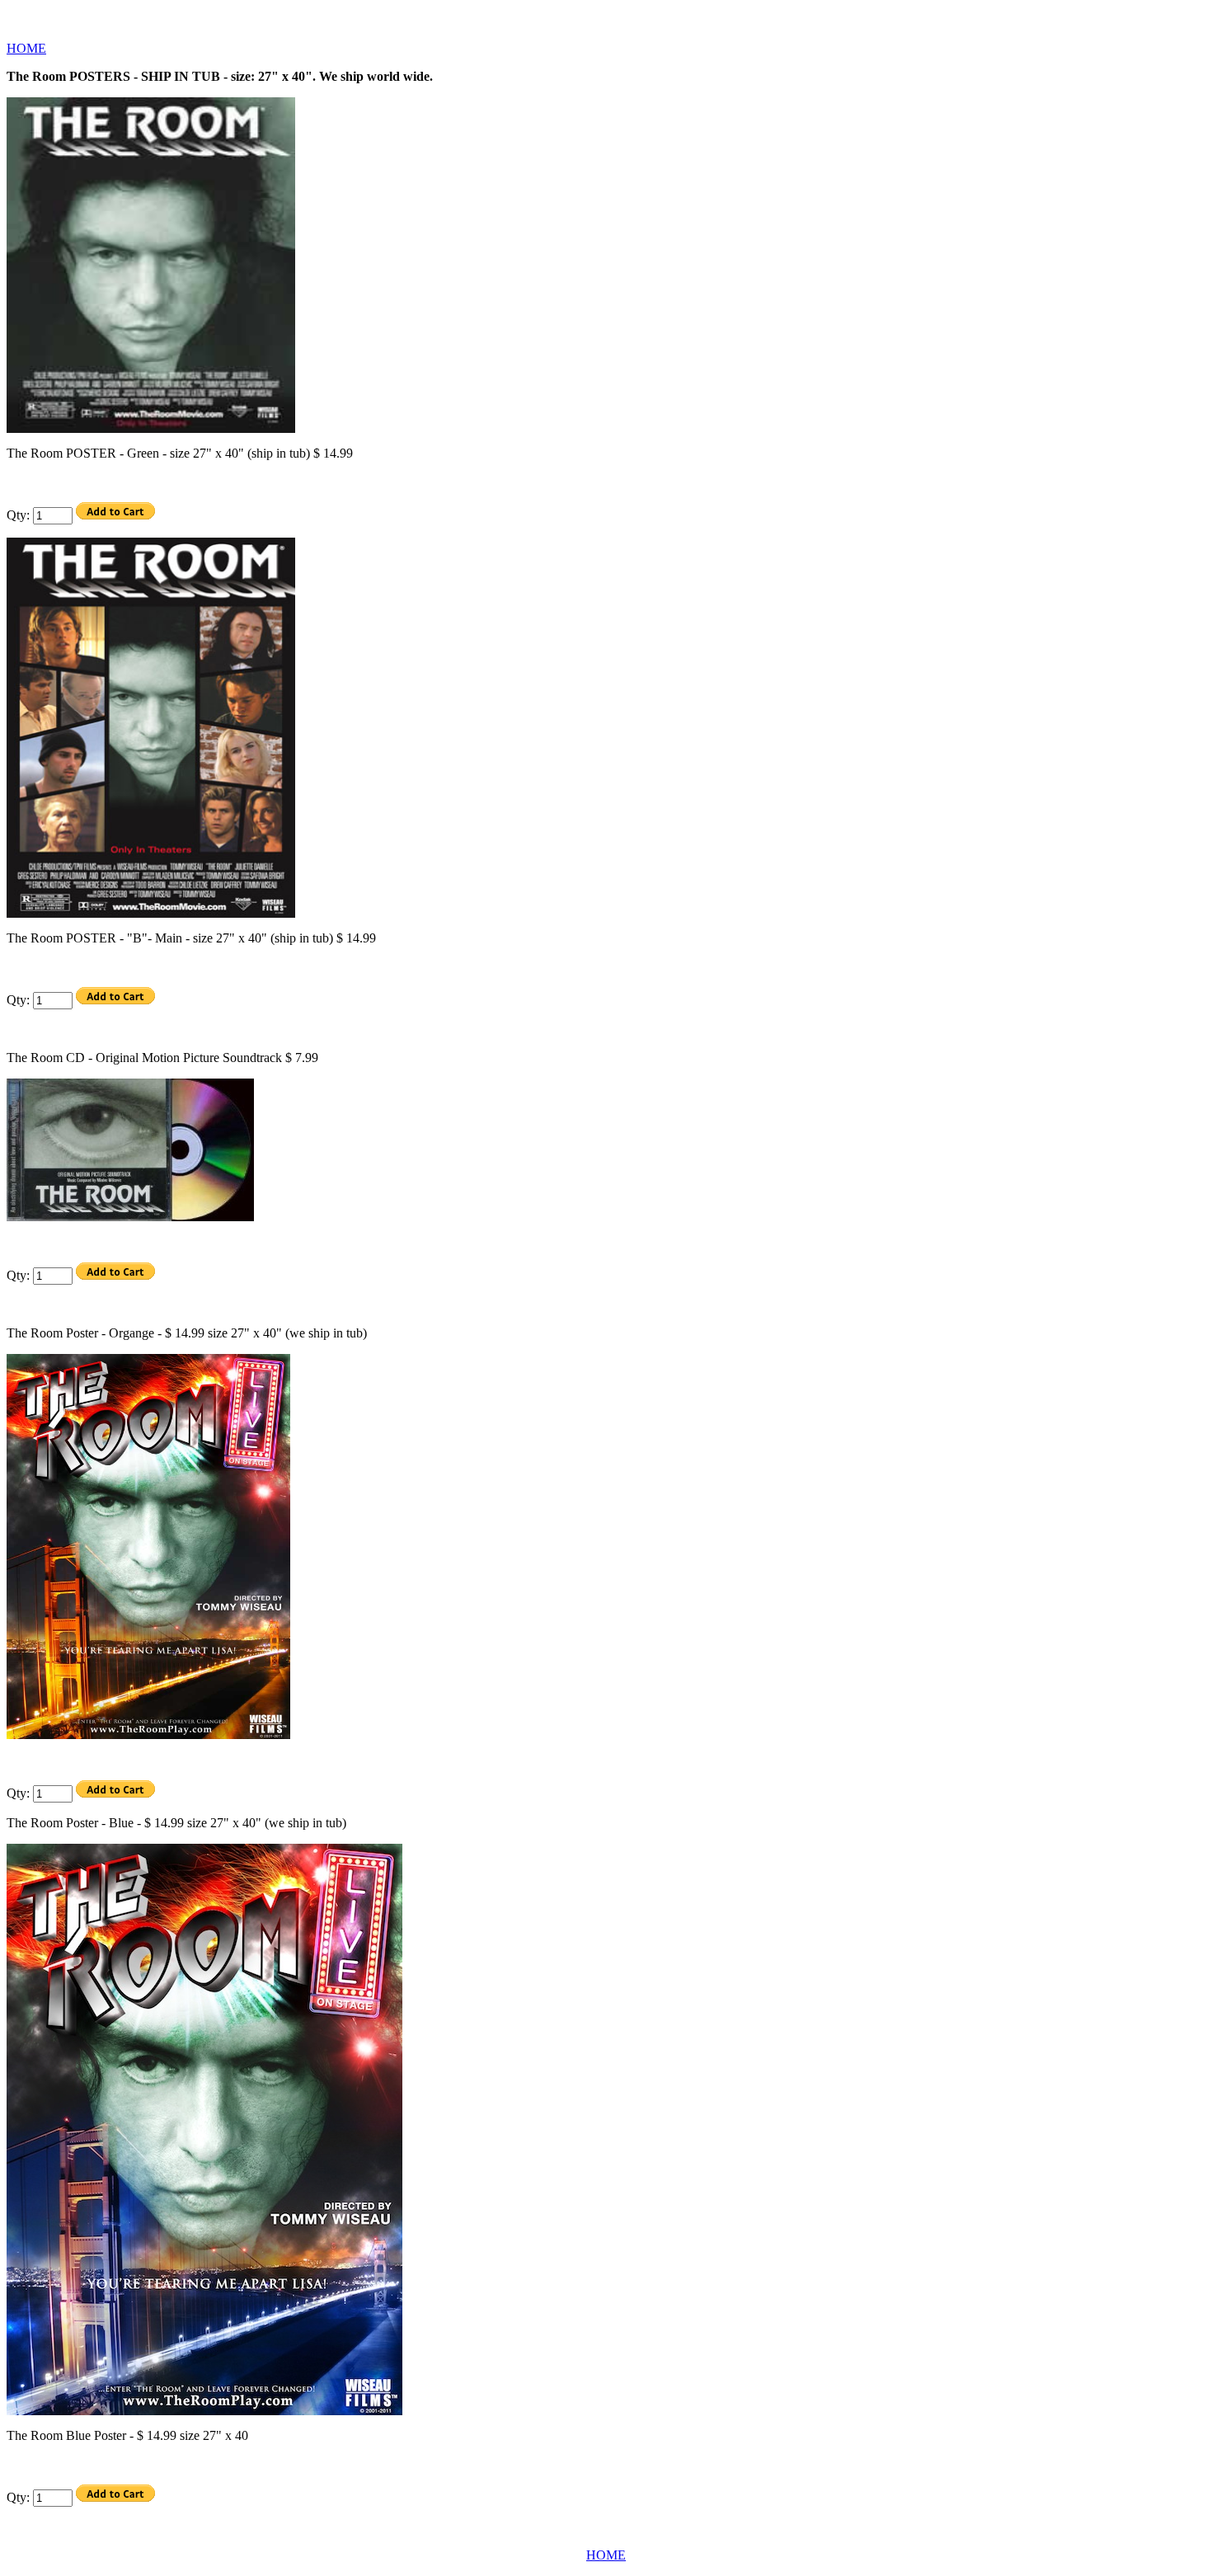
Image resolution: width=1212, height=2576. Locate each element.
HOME (26, 48)
